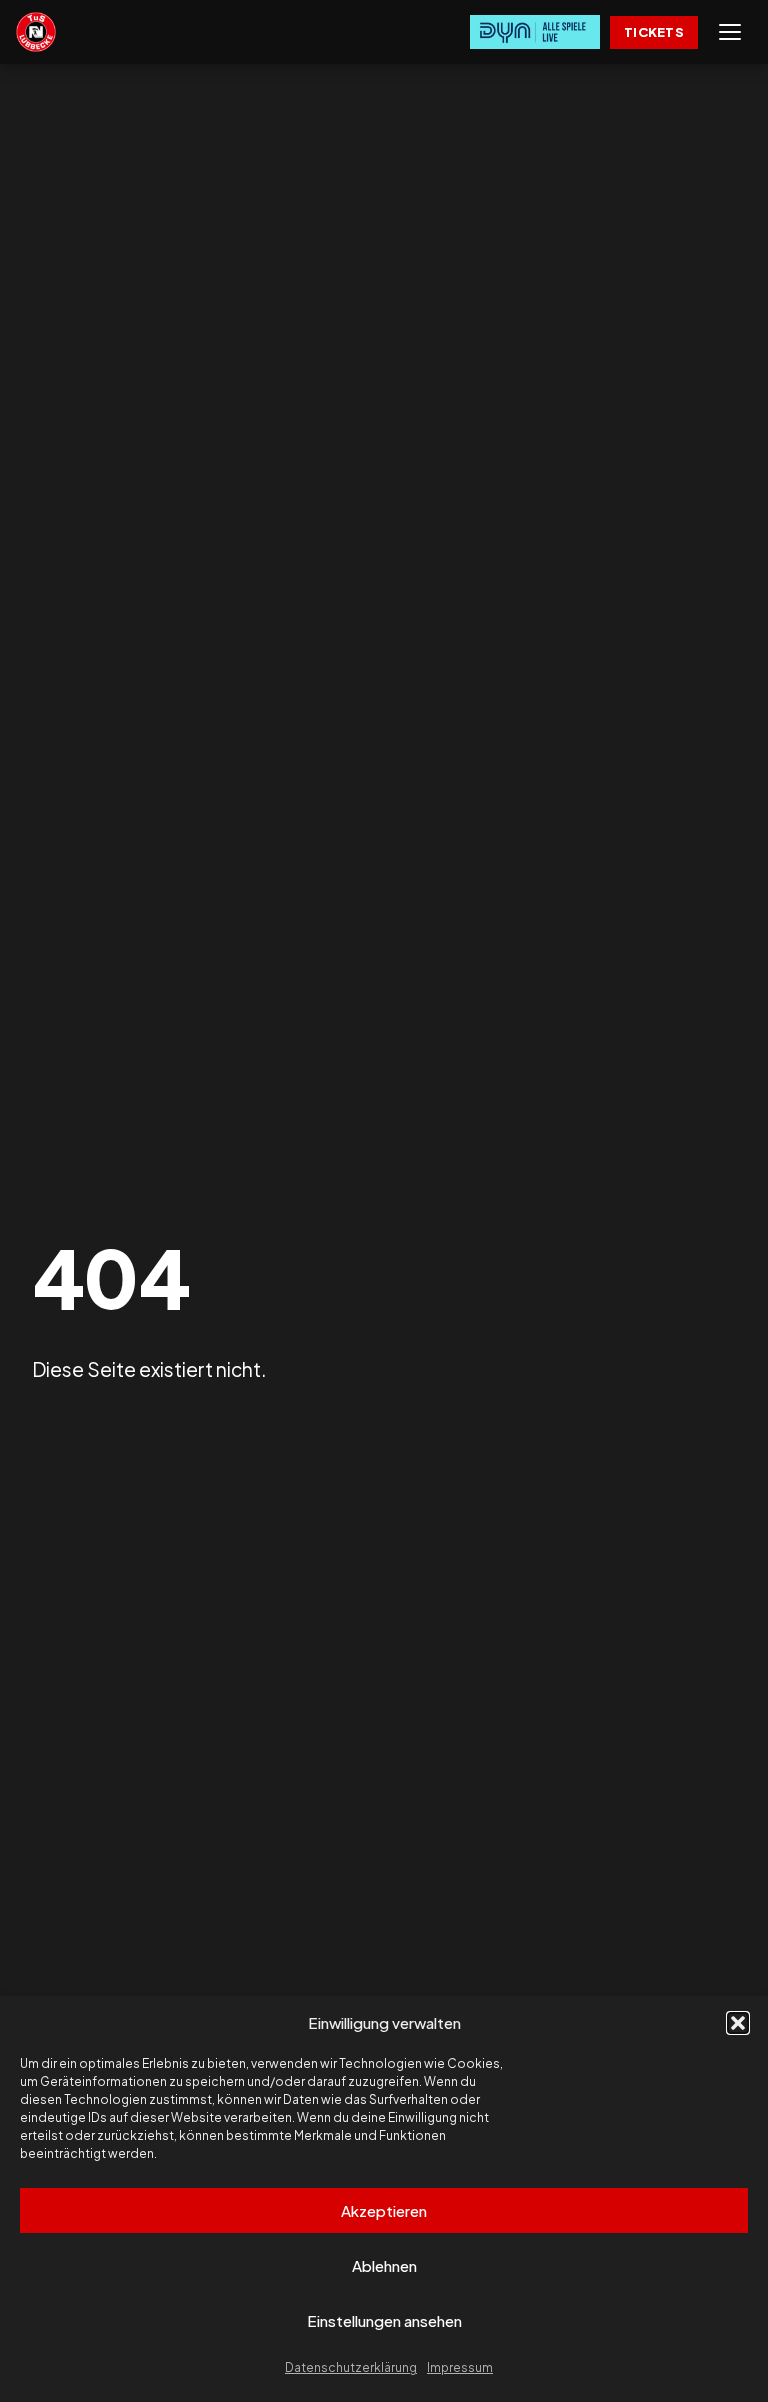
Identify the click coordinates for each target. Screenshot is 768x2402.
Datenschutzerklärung (351, 2367)
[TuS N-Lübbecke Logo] (36, 32)
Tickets (654, 32)
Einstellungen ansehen (384, 2320)
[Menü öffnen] (730, 32)
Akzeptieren (384, 2210)
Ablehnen (384, 2265)
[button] (738, 2023)
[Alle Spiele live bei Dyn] (535, 32)
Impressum (460, 2367)
